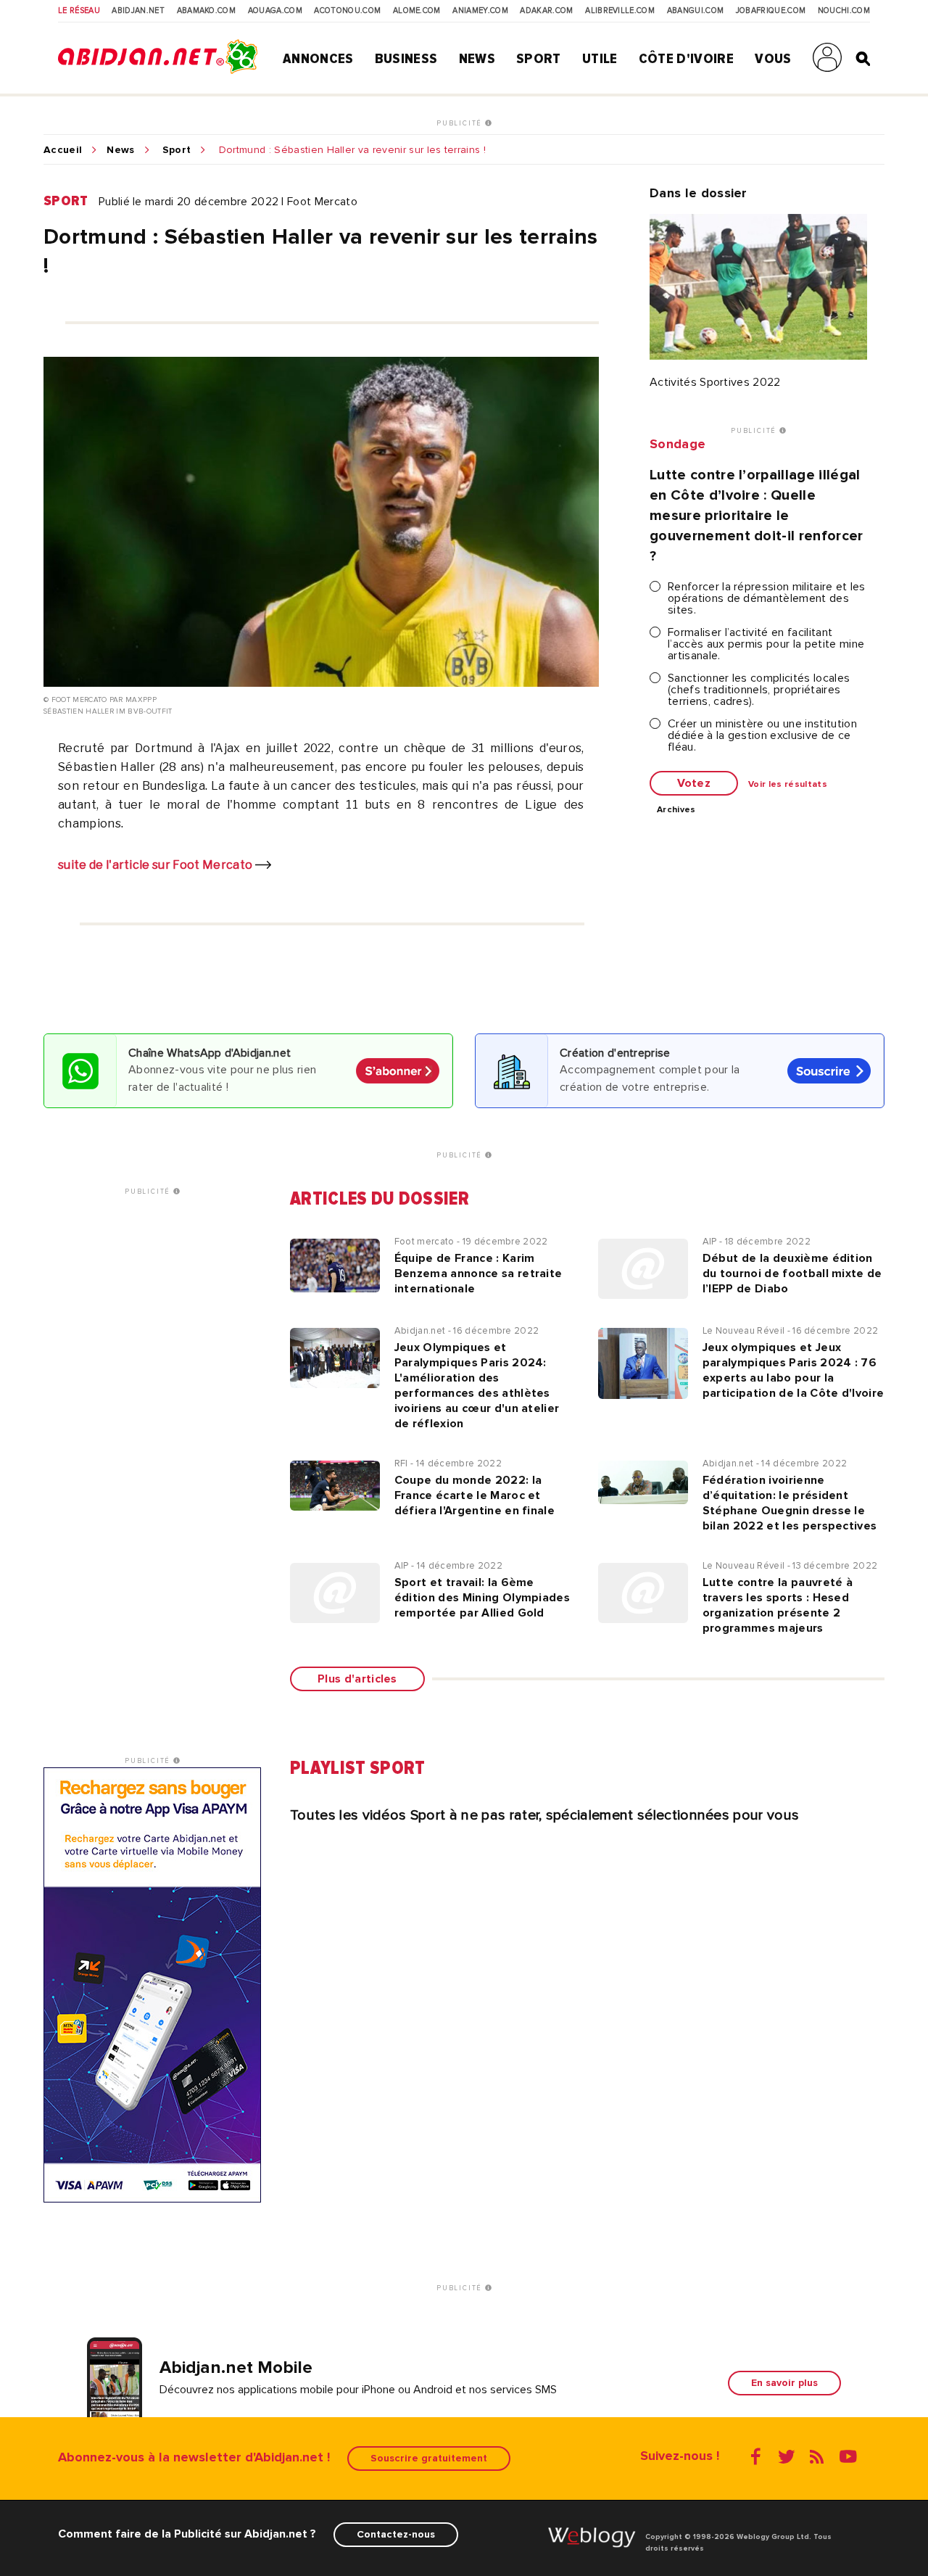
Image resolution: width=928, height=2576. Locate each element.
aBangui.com (696, 11)
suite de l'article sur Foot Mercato (157, 865)
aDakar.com (546, 11)
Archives (676, 810)
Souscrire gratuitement (429, 2458)
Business (406, 59)
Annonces (318, 59)
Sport (539, 59)
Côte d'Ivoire (686, 59)
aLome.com (417, 11)
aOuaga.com (275, 11)
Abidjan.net (138, 11)
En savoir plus (784, 2383)
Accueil (63, 150)
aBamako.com (207, 11)
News (477, 59)
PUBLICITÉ (461, 123)
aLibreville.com (620, 11)
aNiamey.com (480, 11)
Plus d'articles (357, 1679)
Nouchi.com (844, 11)
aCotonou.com (347, 11)
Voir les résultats (788, 785)
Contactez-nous (396, 2534)
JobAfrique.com (771, 11)
